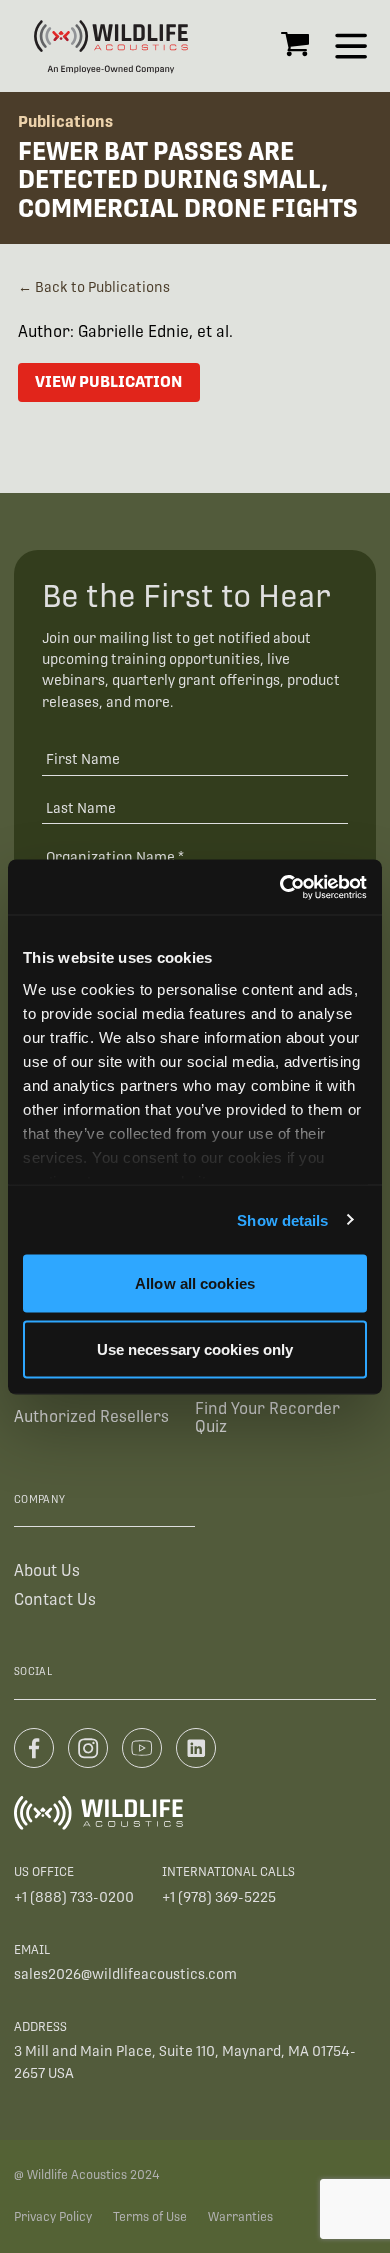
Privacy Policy (53, 2217)
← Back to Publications (94, 287)
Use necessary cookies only (195, 1348)
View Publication (108, 381)
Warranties (240, 2217)
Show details (282, 1219)
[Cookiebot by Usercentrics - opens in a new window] (280, 887)
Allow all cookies (195, 1283)
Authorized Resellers (91, 1416)
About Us (47, 1570)
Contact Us (55, 1599)
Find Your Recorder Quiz (267, 1417)
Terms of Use (150, 2217)
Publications (65, 121)
